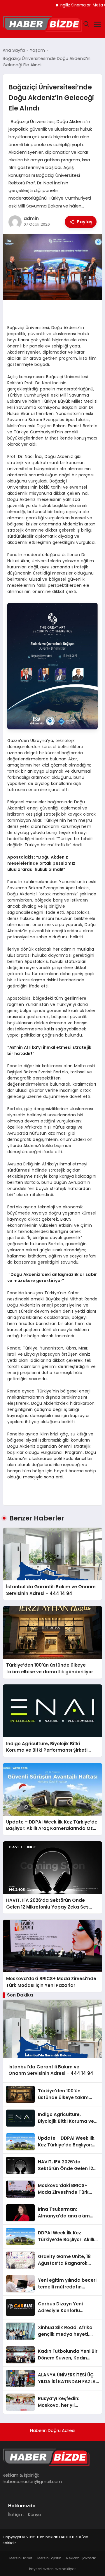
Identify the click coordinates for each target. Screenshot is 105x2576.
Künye (35, 2514)
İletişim (16, 2514)
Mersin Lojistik (49, 2558)
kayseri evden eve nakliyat (52, 2569)
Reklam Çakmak (81, 2558)
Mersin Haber (21, 2558)
